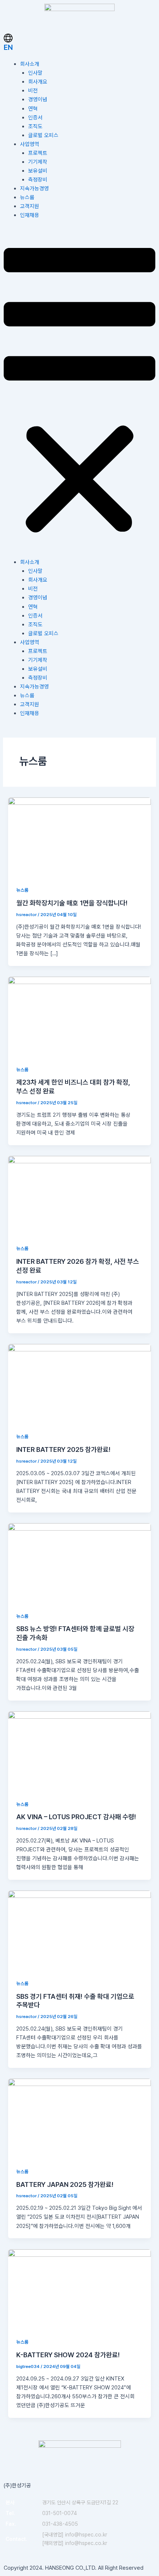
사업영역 (30, 144)
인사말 (35, 73)
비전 (33, 91)
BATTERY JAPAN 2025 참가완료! (65, 2184)
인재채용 (30, 215)
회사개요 (38, 82)
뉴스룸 (27, 197)
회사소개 (30, 64)
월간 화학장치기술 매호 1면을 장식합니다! (72, 903)
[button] (79, 393)
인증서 (35, 118)
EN (8, 47)
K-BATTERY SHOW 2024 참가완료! (68, 2355)
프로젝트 (38, 153)
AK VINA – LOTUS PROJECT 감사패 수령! (76, 1817)
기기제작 (38, 162)
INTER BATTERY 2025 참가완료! (63, 1449)
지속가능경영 (34, 188)
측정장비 (38, 180)
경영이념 (38, 99)
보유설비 (38, 171)
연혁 (33, 109)
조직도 (35, 126)
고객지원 (30, 206)
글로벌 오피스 (43, 135)
